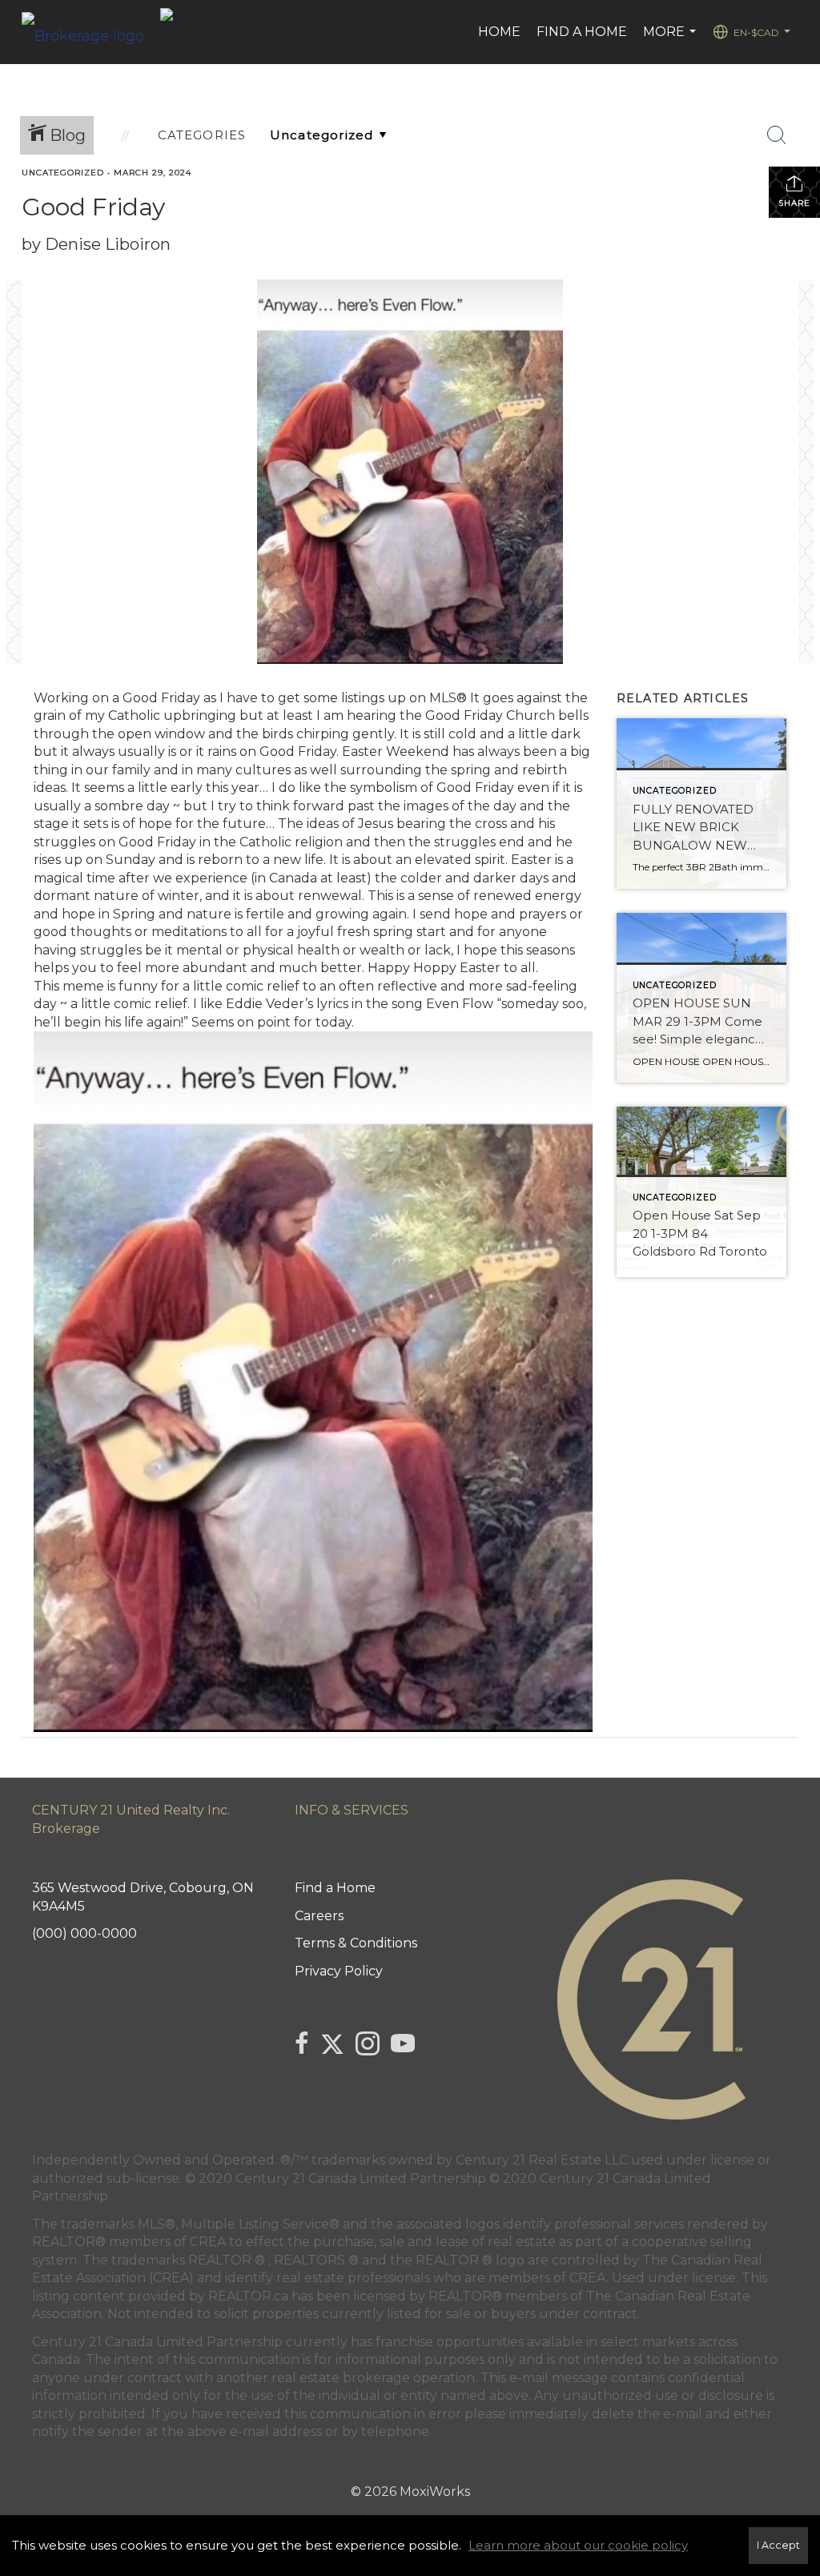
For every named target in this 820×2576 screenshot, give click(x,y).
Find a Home (582, 32)
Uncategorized (63, 173)
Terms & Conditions (356, 1943)
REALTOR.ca (248, 2296)
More (671, 40)
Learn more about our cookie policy (578, 2545)
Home (499, 32)
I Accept (778, 2545)
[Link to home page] (91, 32)
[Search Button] (777, 135)
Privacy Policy (339, 1971)
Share (794, 203)
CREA (208, 2242)
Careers (319, 1916)
